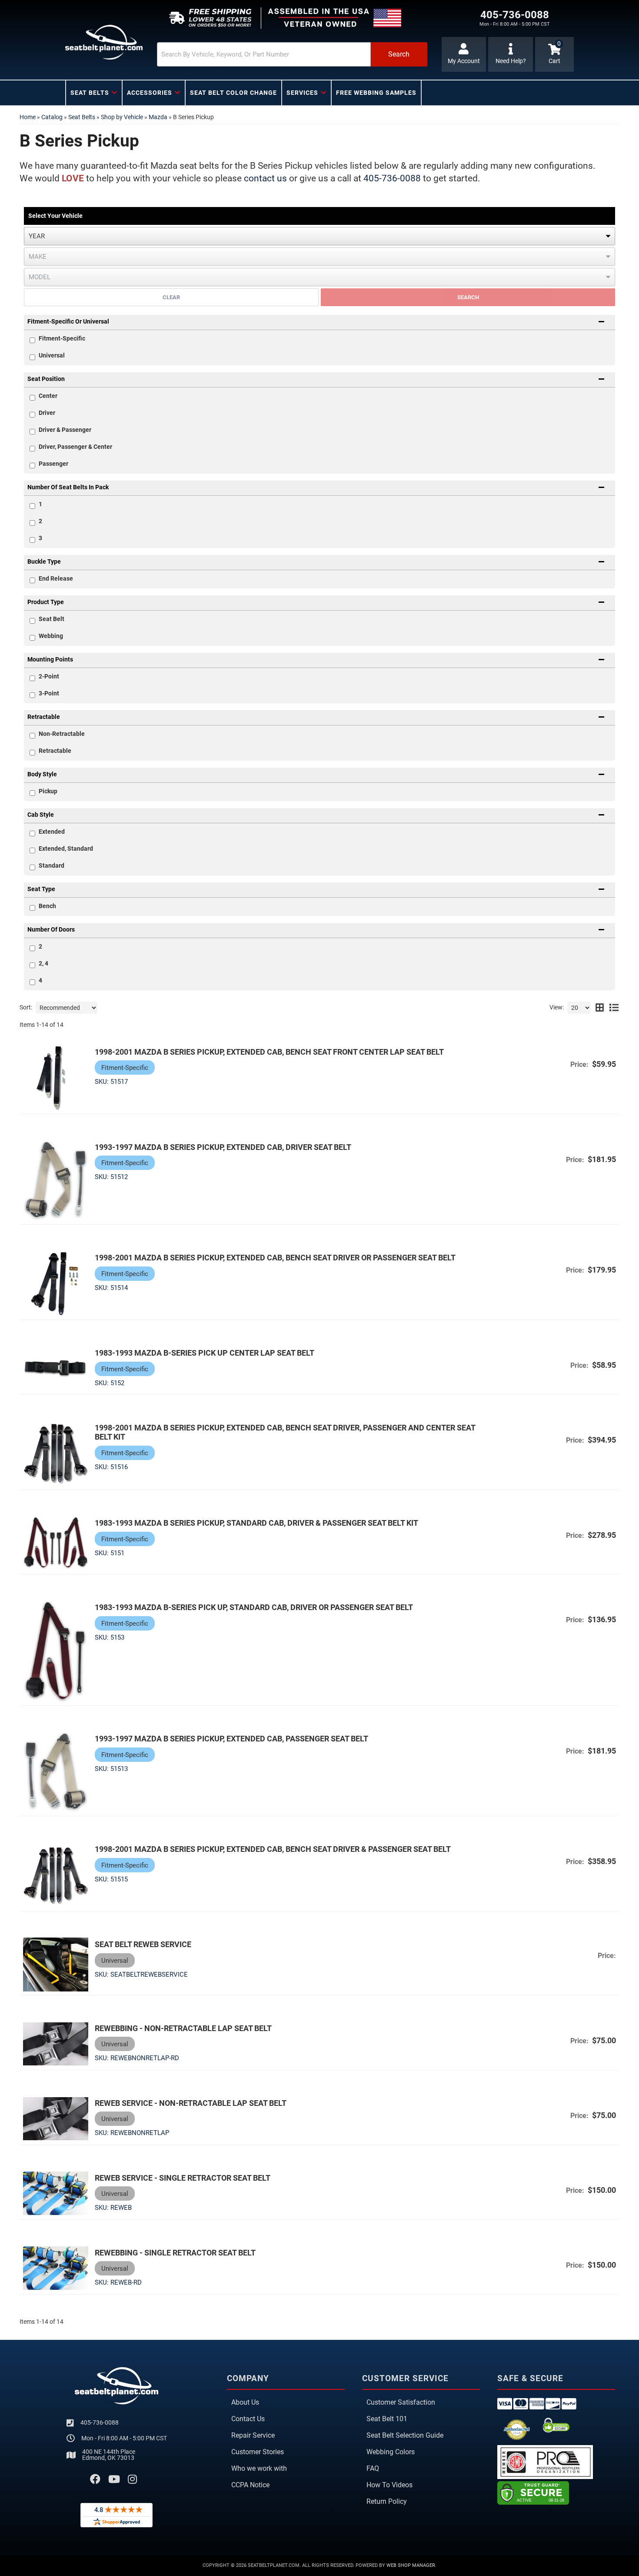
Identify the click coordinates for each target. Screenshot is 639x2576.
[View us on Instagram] (132, 2479)
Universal (52, 355)
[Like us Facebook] (95, 2479)
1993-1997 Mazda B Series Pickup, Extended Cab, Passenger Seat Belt (231, 1739)
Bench (47, 906)
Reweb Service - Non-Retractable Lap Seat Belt (191, 2103)
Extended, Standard (66, 849)
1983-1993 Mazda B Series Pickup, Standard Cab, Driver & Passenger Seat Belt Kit (256, 1523)
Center (48, 396)
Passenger (53, 464)
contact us (265, 178)
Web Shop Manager (411, 2565)
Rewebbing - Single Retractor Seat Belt (175, 2253)
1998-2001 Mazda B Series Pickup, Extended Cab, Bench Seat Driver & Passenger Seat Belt (273, 1849)
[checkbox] (32, 398)
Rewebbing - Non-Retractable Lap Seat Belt (183, 2028)
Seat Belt (52, 619)
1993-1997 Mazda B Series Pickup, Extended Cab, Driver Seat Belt (223, 1147)
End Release (56, 578)
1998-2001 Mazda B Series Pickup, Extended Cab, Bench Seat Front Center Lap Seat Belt (269, 1052)
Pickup (48, 791)
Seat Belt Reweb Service (143, 1944)
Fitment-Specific (62, 338)
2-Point (49, 676)
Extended (52, 832)
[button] (292, 54)
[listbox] (319, 236)
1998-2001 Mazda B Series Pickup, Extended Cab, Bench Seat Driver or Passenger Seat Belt (275, 1258)
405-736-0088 (392, 178)
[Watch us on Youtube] (114, 2479)
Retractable (55, 751)
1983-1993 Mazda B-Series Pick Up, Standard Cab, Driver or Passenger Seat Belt (254, 1607)
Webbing (51, 636)
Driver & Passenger (65, 430)
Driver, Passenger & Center (75, 447)
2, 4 (43, 963)
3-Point (49, 693)
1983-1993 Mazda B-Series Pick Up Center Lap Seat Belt (205, 1353)
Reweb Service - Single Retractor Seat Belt (183, 2178)
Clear (171, 297)
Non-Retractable (62, 734)
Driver (47, 413)
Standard (52, 865)
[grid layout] (600, 1008)
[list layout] (614, 1008)
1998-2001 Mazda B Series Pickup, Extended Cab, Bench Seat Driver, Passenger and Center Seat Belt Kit (285, 1432)
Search (468, 297)
